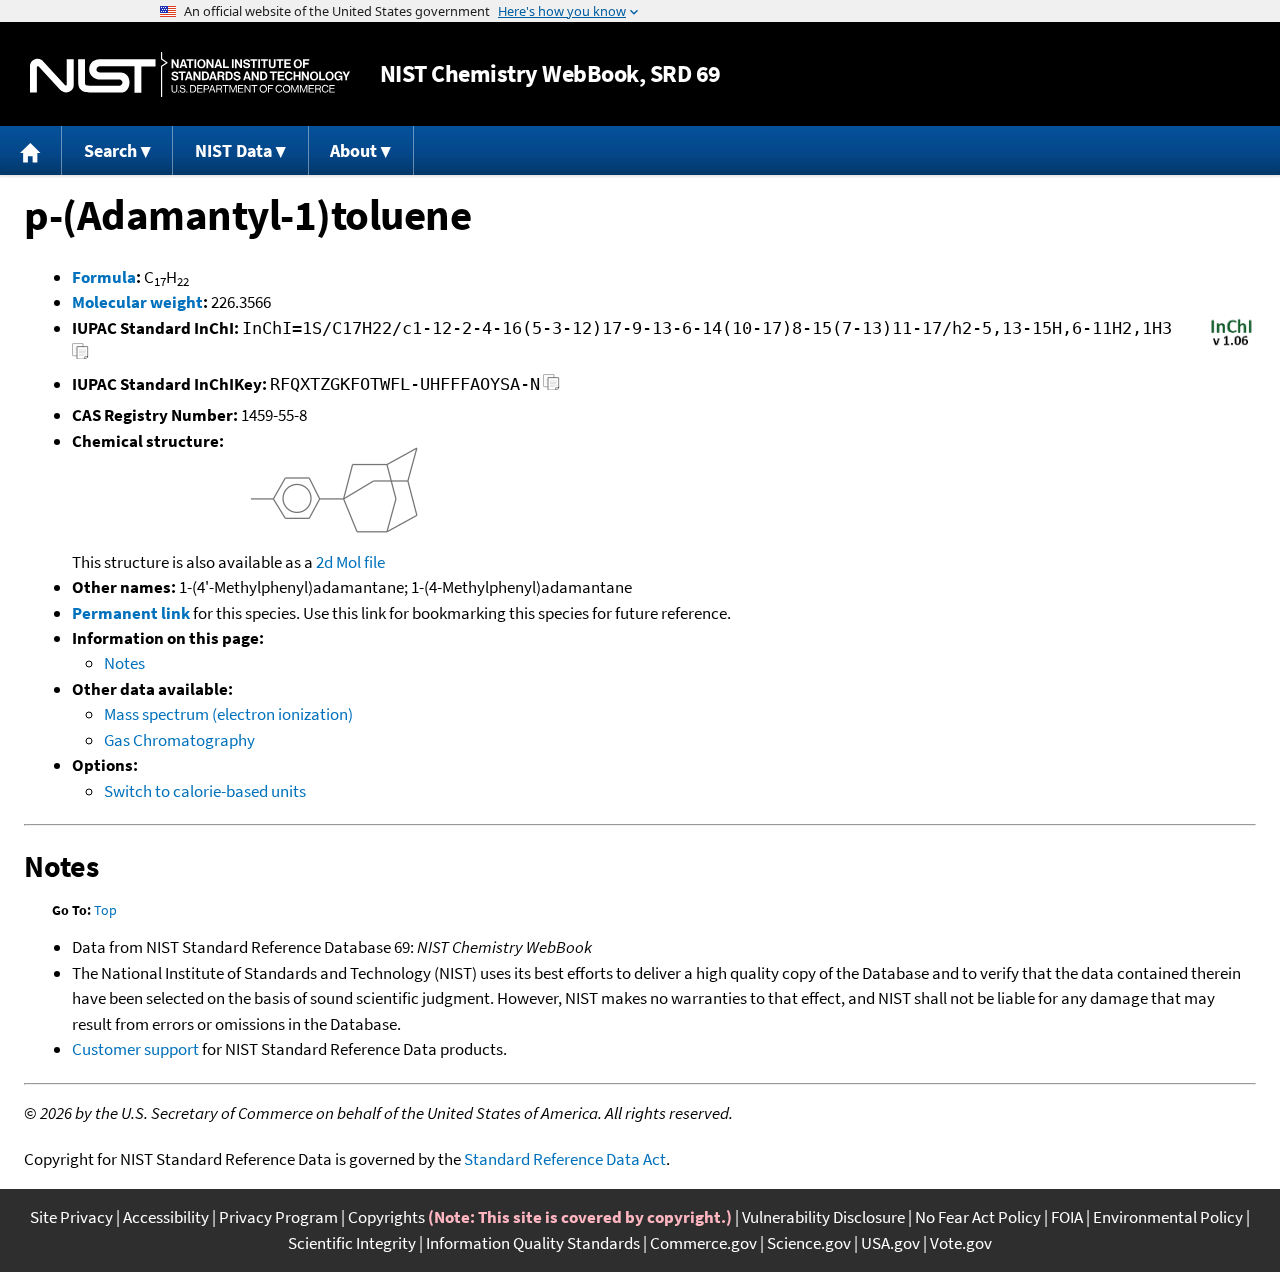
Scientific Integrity (352, 1243)
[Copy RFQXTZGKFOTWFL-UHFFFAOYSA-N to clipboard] (551, 387)
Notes (124, 663)
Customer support (135, 1049)
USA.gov (890, 1243)
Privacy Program (278, 1217)
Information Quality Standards (533, 1243)
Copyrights (386, 1217)
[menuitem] (31, 150)
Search (110, 150)
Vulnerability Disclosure (823, 1217)
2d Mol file (350, 562)
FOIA (1067, 1217)
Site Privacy (71, 1217)
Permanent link (131, 613)
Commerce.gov (703, 1243)
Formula (104, 277)
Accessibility (166, 1217)
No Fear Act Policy (978, 1217)
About (353, 150)
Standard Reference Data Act (565, 1159)
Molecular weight (137, 302)
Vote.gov (961, 1243)
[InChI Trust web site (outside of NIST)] (1231, 344)
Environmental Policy (1168, 1217)
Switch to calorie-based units (205, 791)
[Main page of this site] (31, 150)
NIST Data (233, 150)
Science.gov (809, 1243)
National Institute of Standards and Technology (190, 74)
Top (105, 910)
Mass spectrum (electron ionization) (228, 714)
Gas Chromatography (179, 740)
